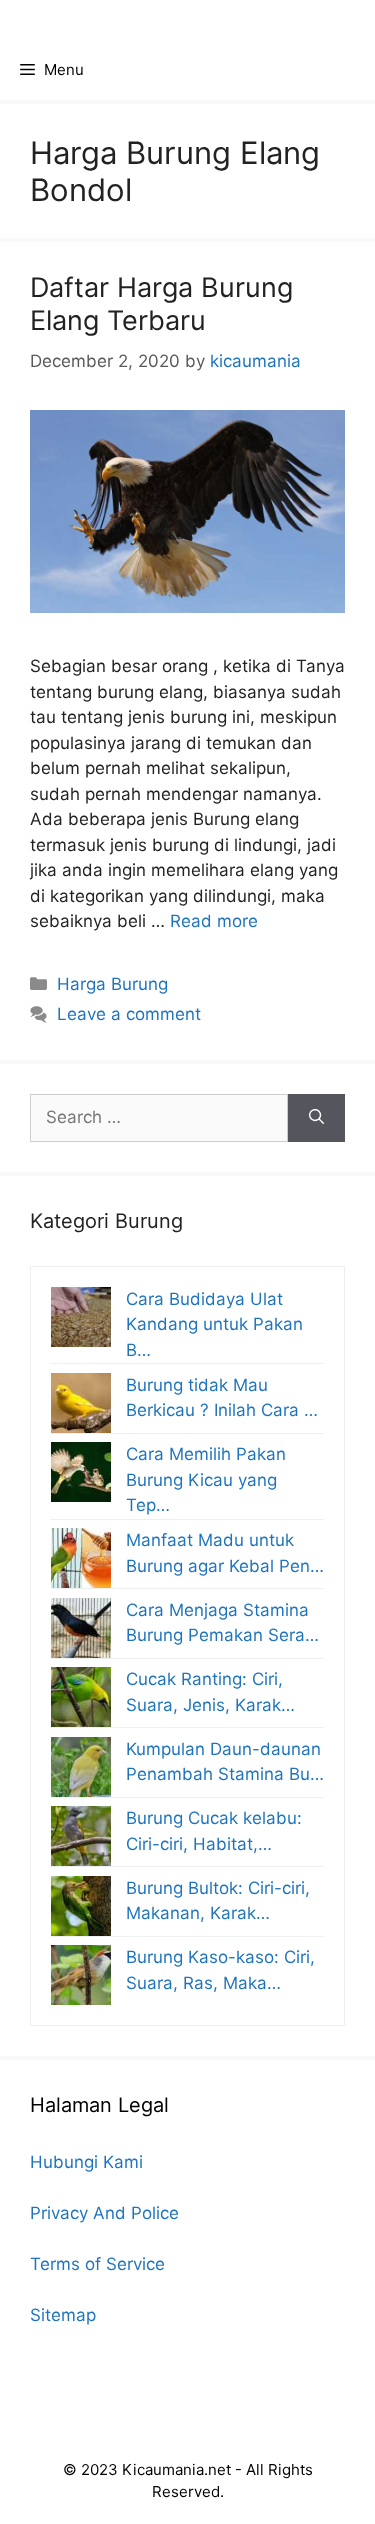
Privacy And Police (104, 2213)
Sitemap (63, 2315)
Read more (214, 921)
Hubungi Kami (86, 2162)
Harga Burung (112, 984)
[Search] (316, 1118)
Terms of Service (97, 2264)
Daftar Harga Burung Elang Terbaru (161, 303)
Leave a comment (129, 1014)
